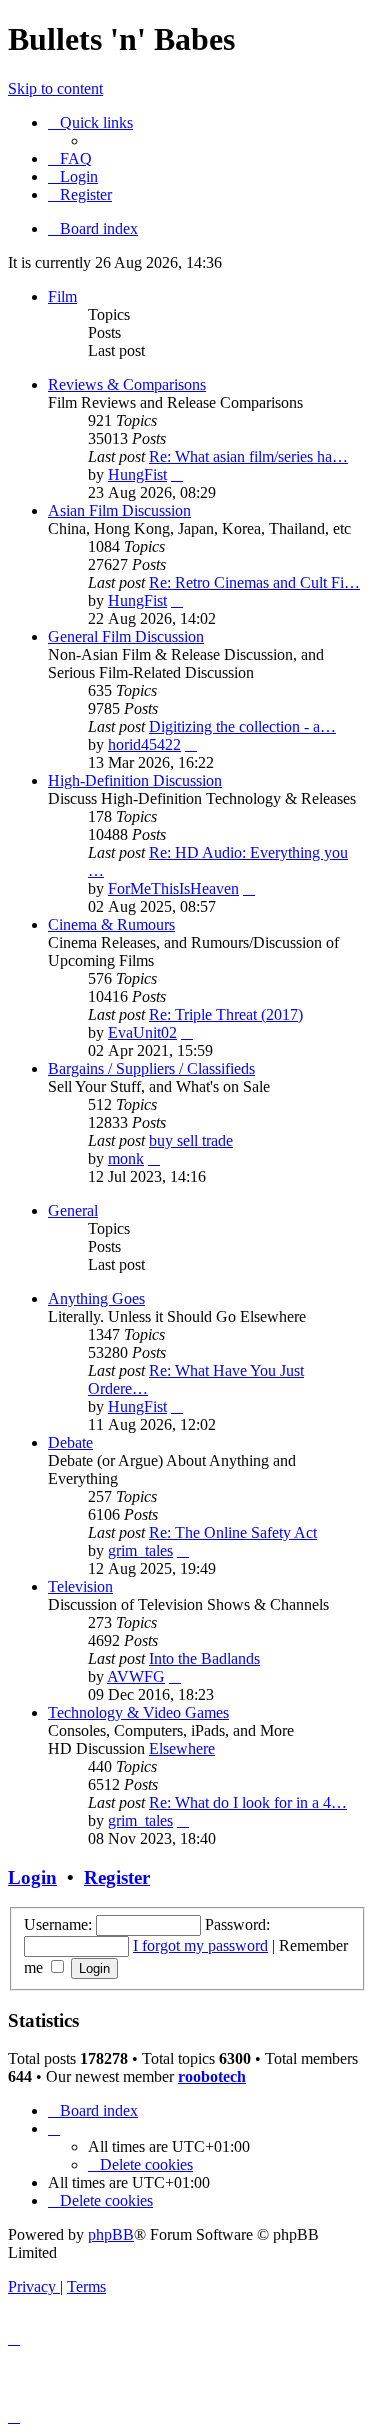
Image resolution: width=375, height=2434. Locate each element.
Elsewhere (182, 1748)
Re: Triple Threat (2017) (226, 1014)
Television (80, 1586)
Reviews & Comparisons (127, 384)
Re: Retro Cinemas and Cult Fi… (254, 582)
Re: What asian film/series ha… (248, 456)
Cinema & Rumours (111, 924)
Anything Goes (96, 1298)
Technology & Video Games (138, 1712)
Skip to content (55, 88)
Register (117, 1877)
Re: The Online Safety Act (233, 1532)
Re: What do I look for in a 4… (248, 1802)
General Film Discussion (126, 636)
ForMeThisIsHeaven (173, 888)
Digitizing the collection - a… (242, 726)
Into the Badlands (204, 1658)
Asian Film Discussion (119, 510)
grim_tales (140, 1550)
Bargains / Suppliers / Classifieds (151, 1068)
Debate (70, 1442)
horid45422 (144, 744)
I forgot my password (200, 1945)
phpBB (111, 2234)
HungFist (137, 474)
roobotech (212, 2076)
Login (32, 1877)
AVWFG (136, 1676)
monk (126, 1158)
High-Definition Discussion (135, 780)
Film (62, 296)
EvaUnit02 (142, 1032)
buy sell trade (191, 1140)
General (73, 1210)
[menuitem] (70, 158)
